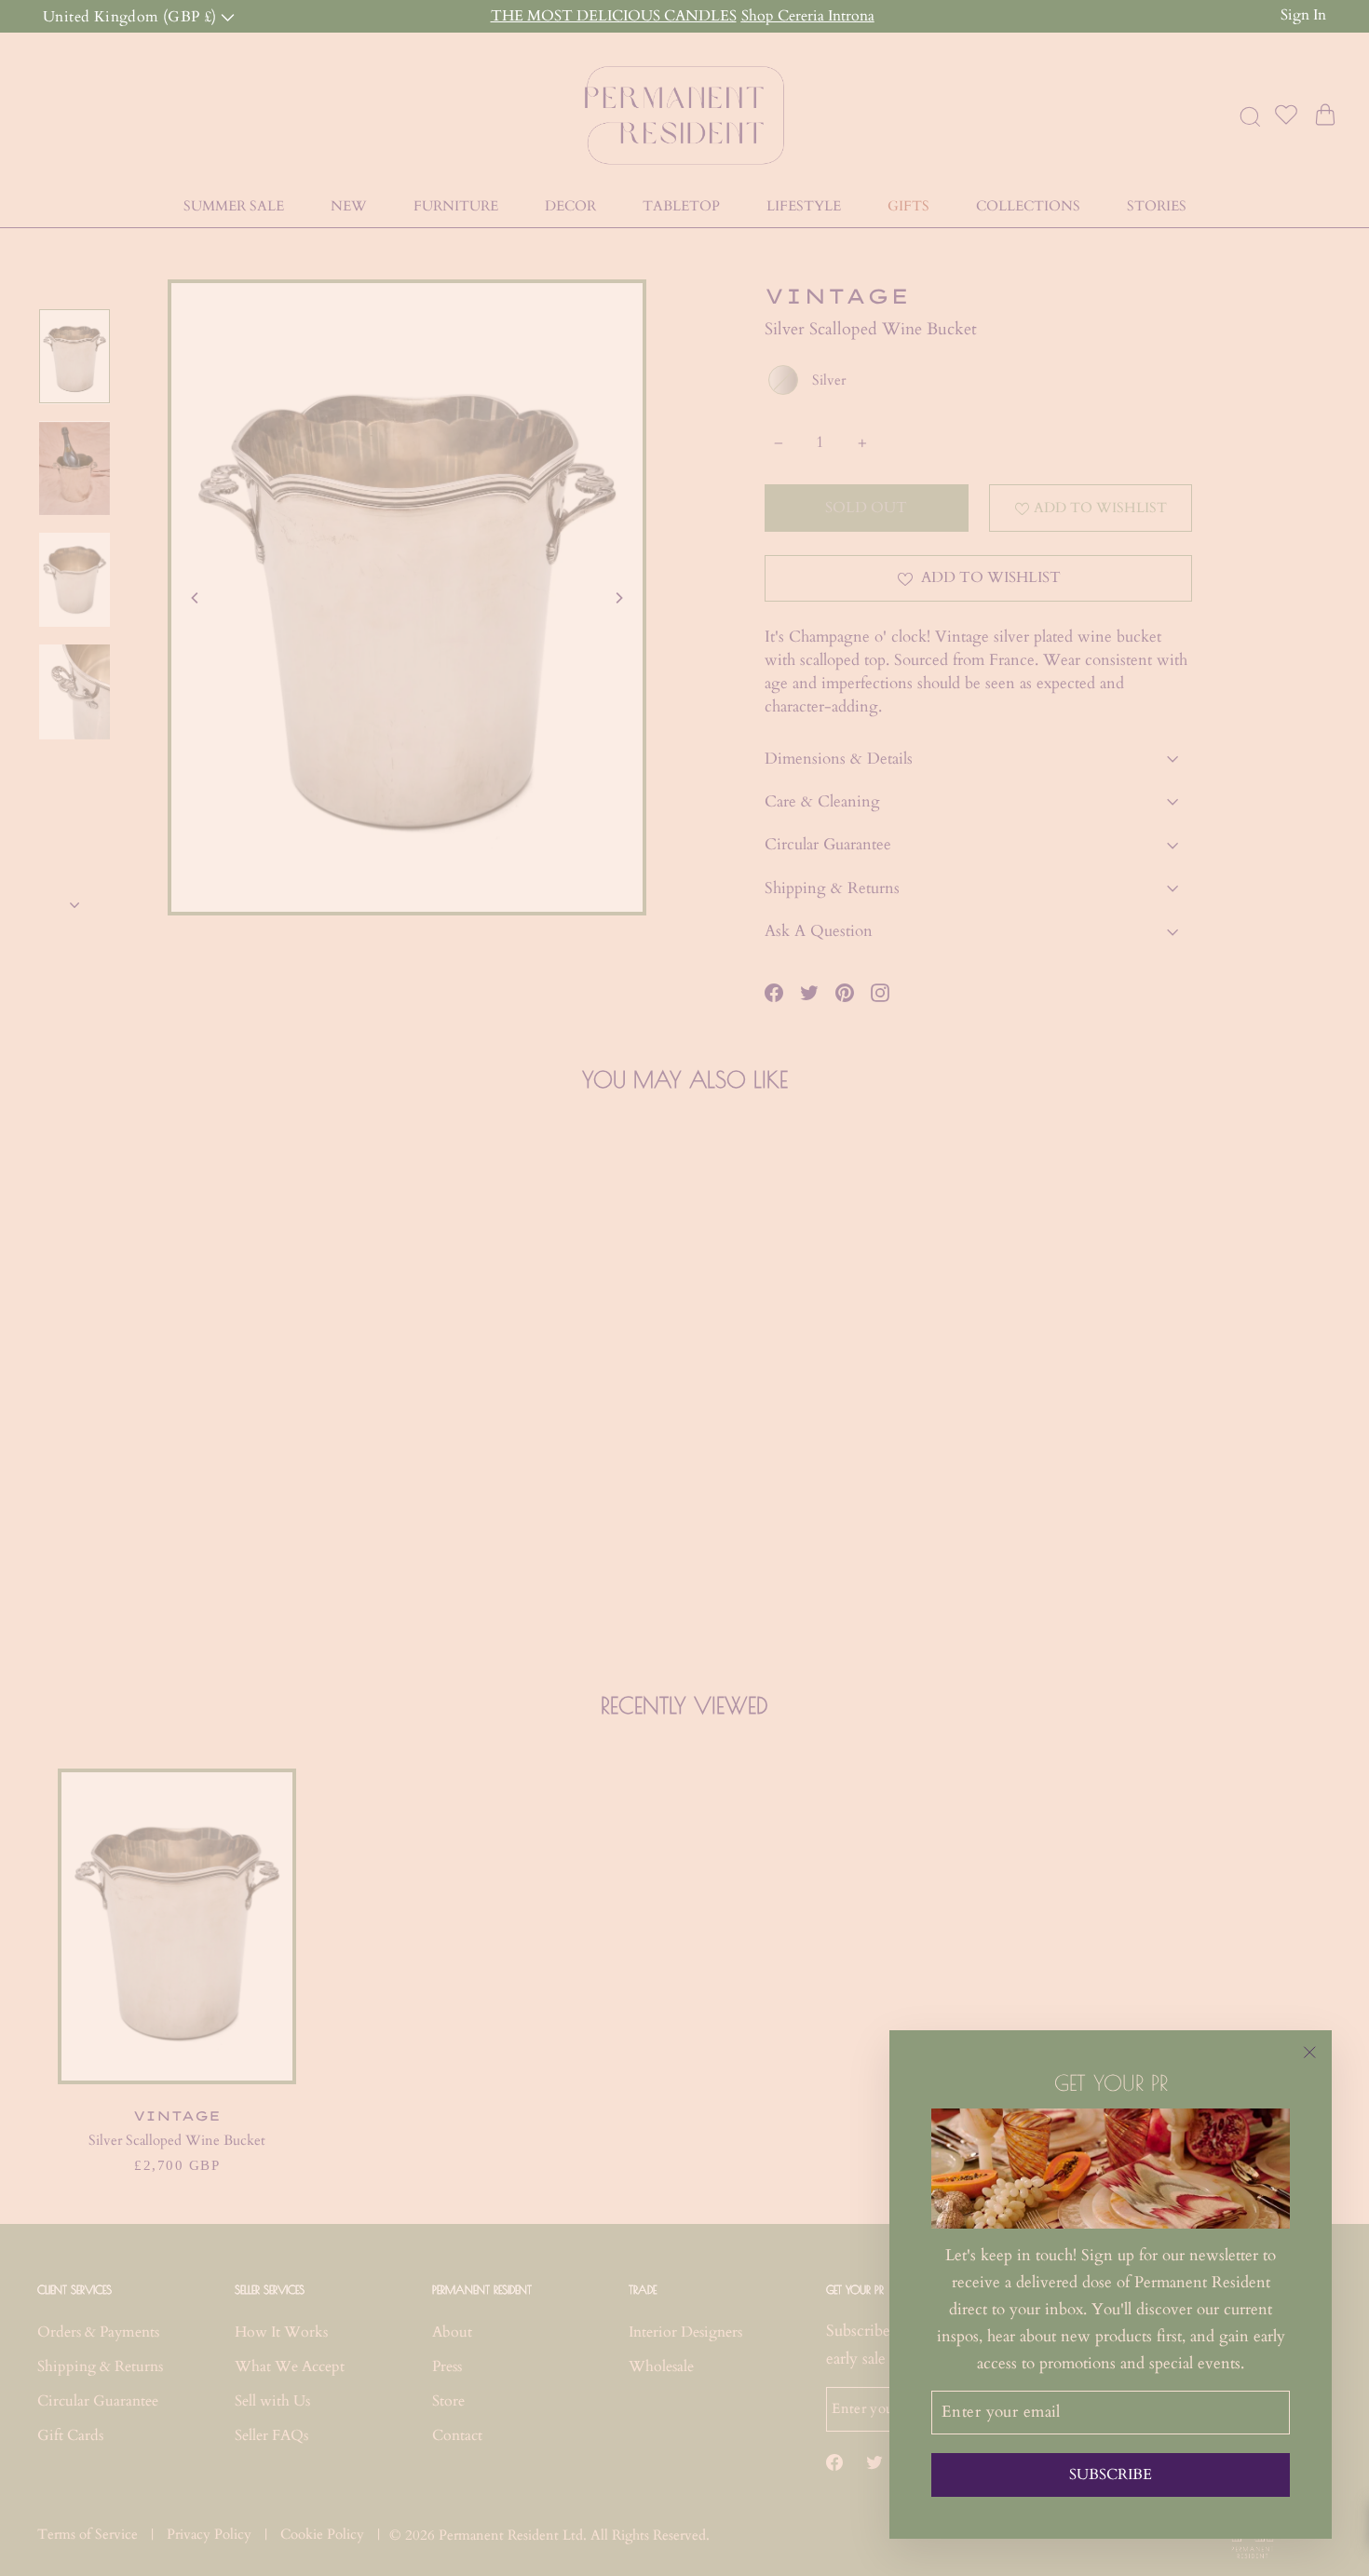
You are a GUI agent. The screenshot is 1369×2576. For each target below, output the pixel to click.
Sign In (1303, 15)
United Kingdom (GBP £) (132, 15)
